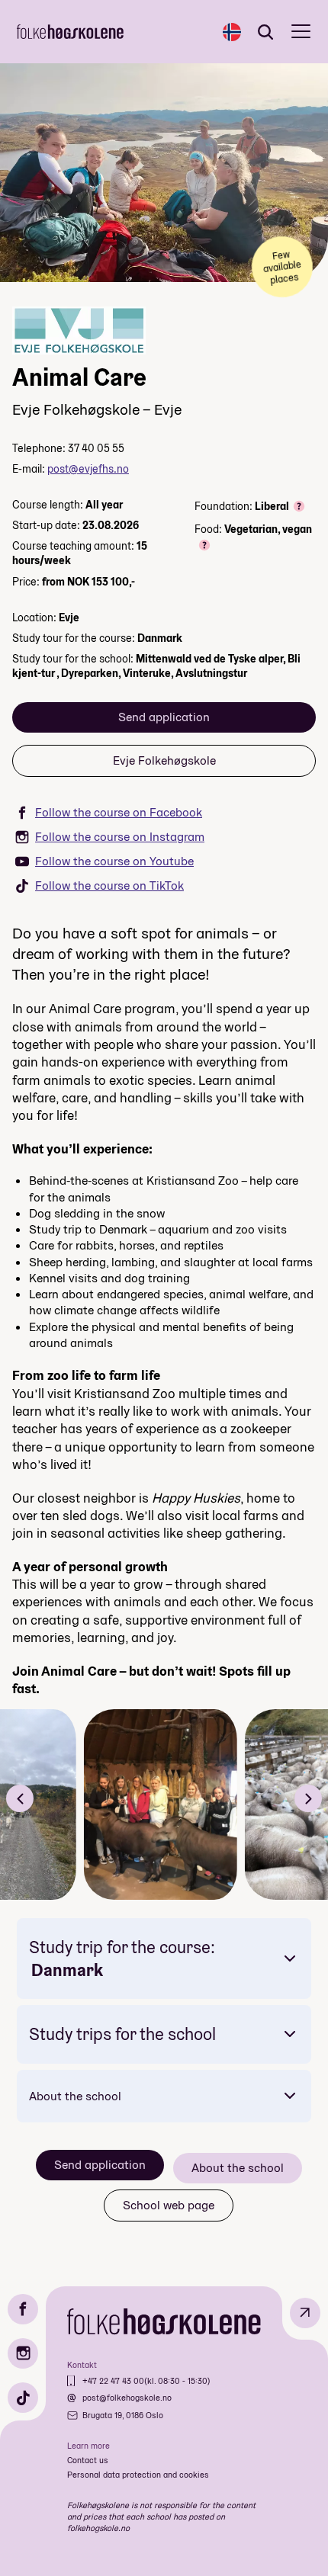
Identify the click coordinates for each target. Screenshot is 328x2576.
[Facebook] (23, 2309)
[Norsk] (232, 32)
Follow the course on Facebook (119, 812)
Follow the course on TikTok (109, 885)
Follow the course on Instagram (120, 837)
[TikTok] (23, 2398)
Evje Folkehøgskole (164, 760)
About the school (75, 2096)
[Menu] (301, 32)
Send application (164, 717)
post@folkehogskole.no (127, 2398)
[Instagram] (23, 2353)
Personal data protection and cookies (138, 2475)
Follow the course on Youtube (114, 861)
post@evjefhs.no (88, 469)
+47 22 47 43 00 (113, 2381)
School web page (169, 2205)
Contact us (88, 2460)
